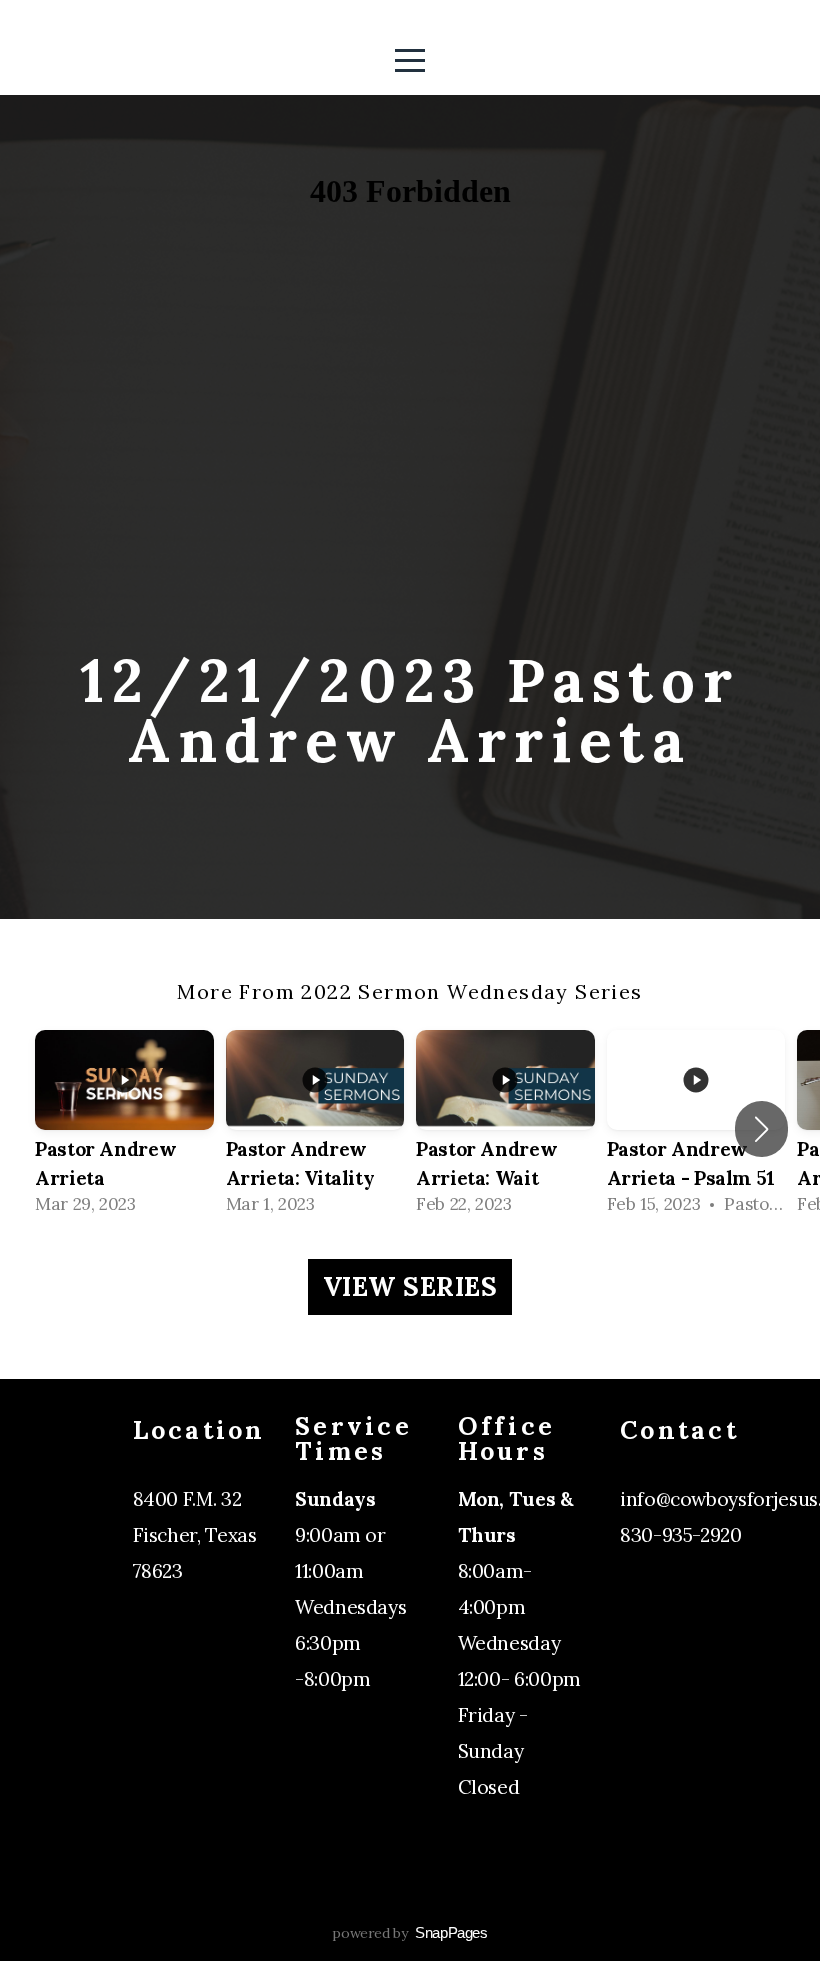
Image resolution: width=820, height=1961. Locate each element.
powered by (409, 1933)
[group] (124, 1129)
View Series (410, 1286)
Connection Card (697, 1571)
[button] (761, 1129)
